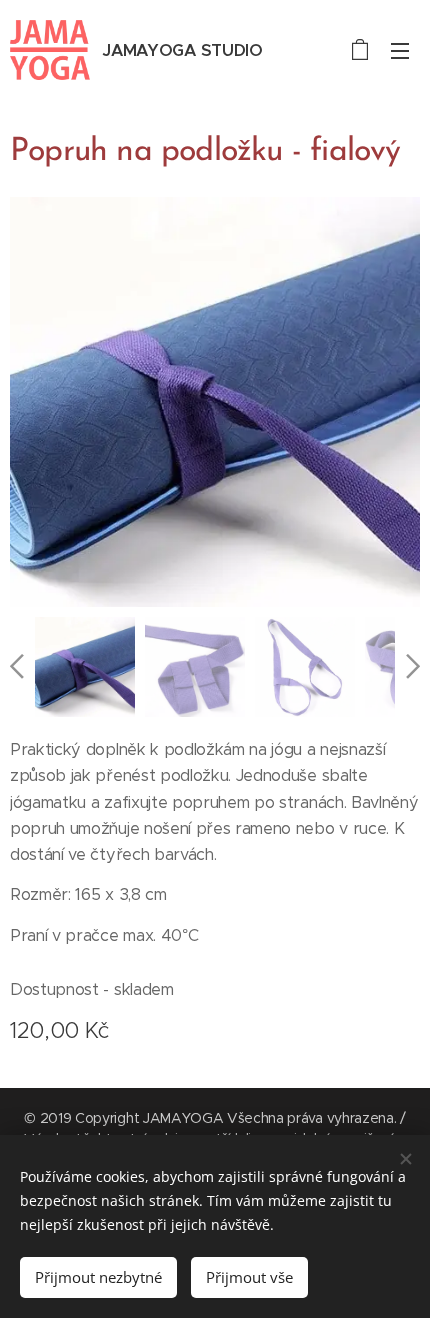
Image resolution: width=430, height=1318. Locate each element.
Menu (400, 50)
